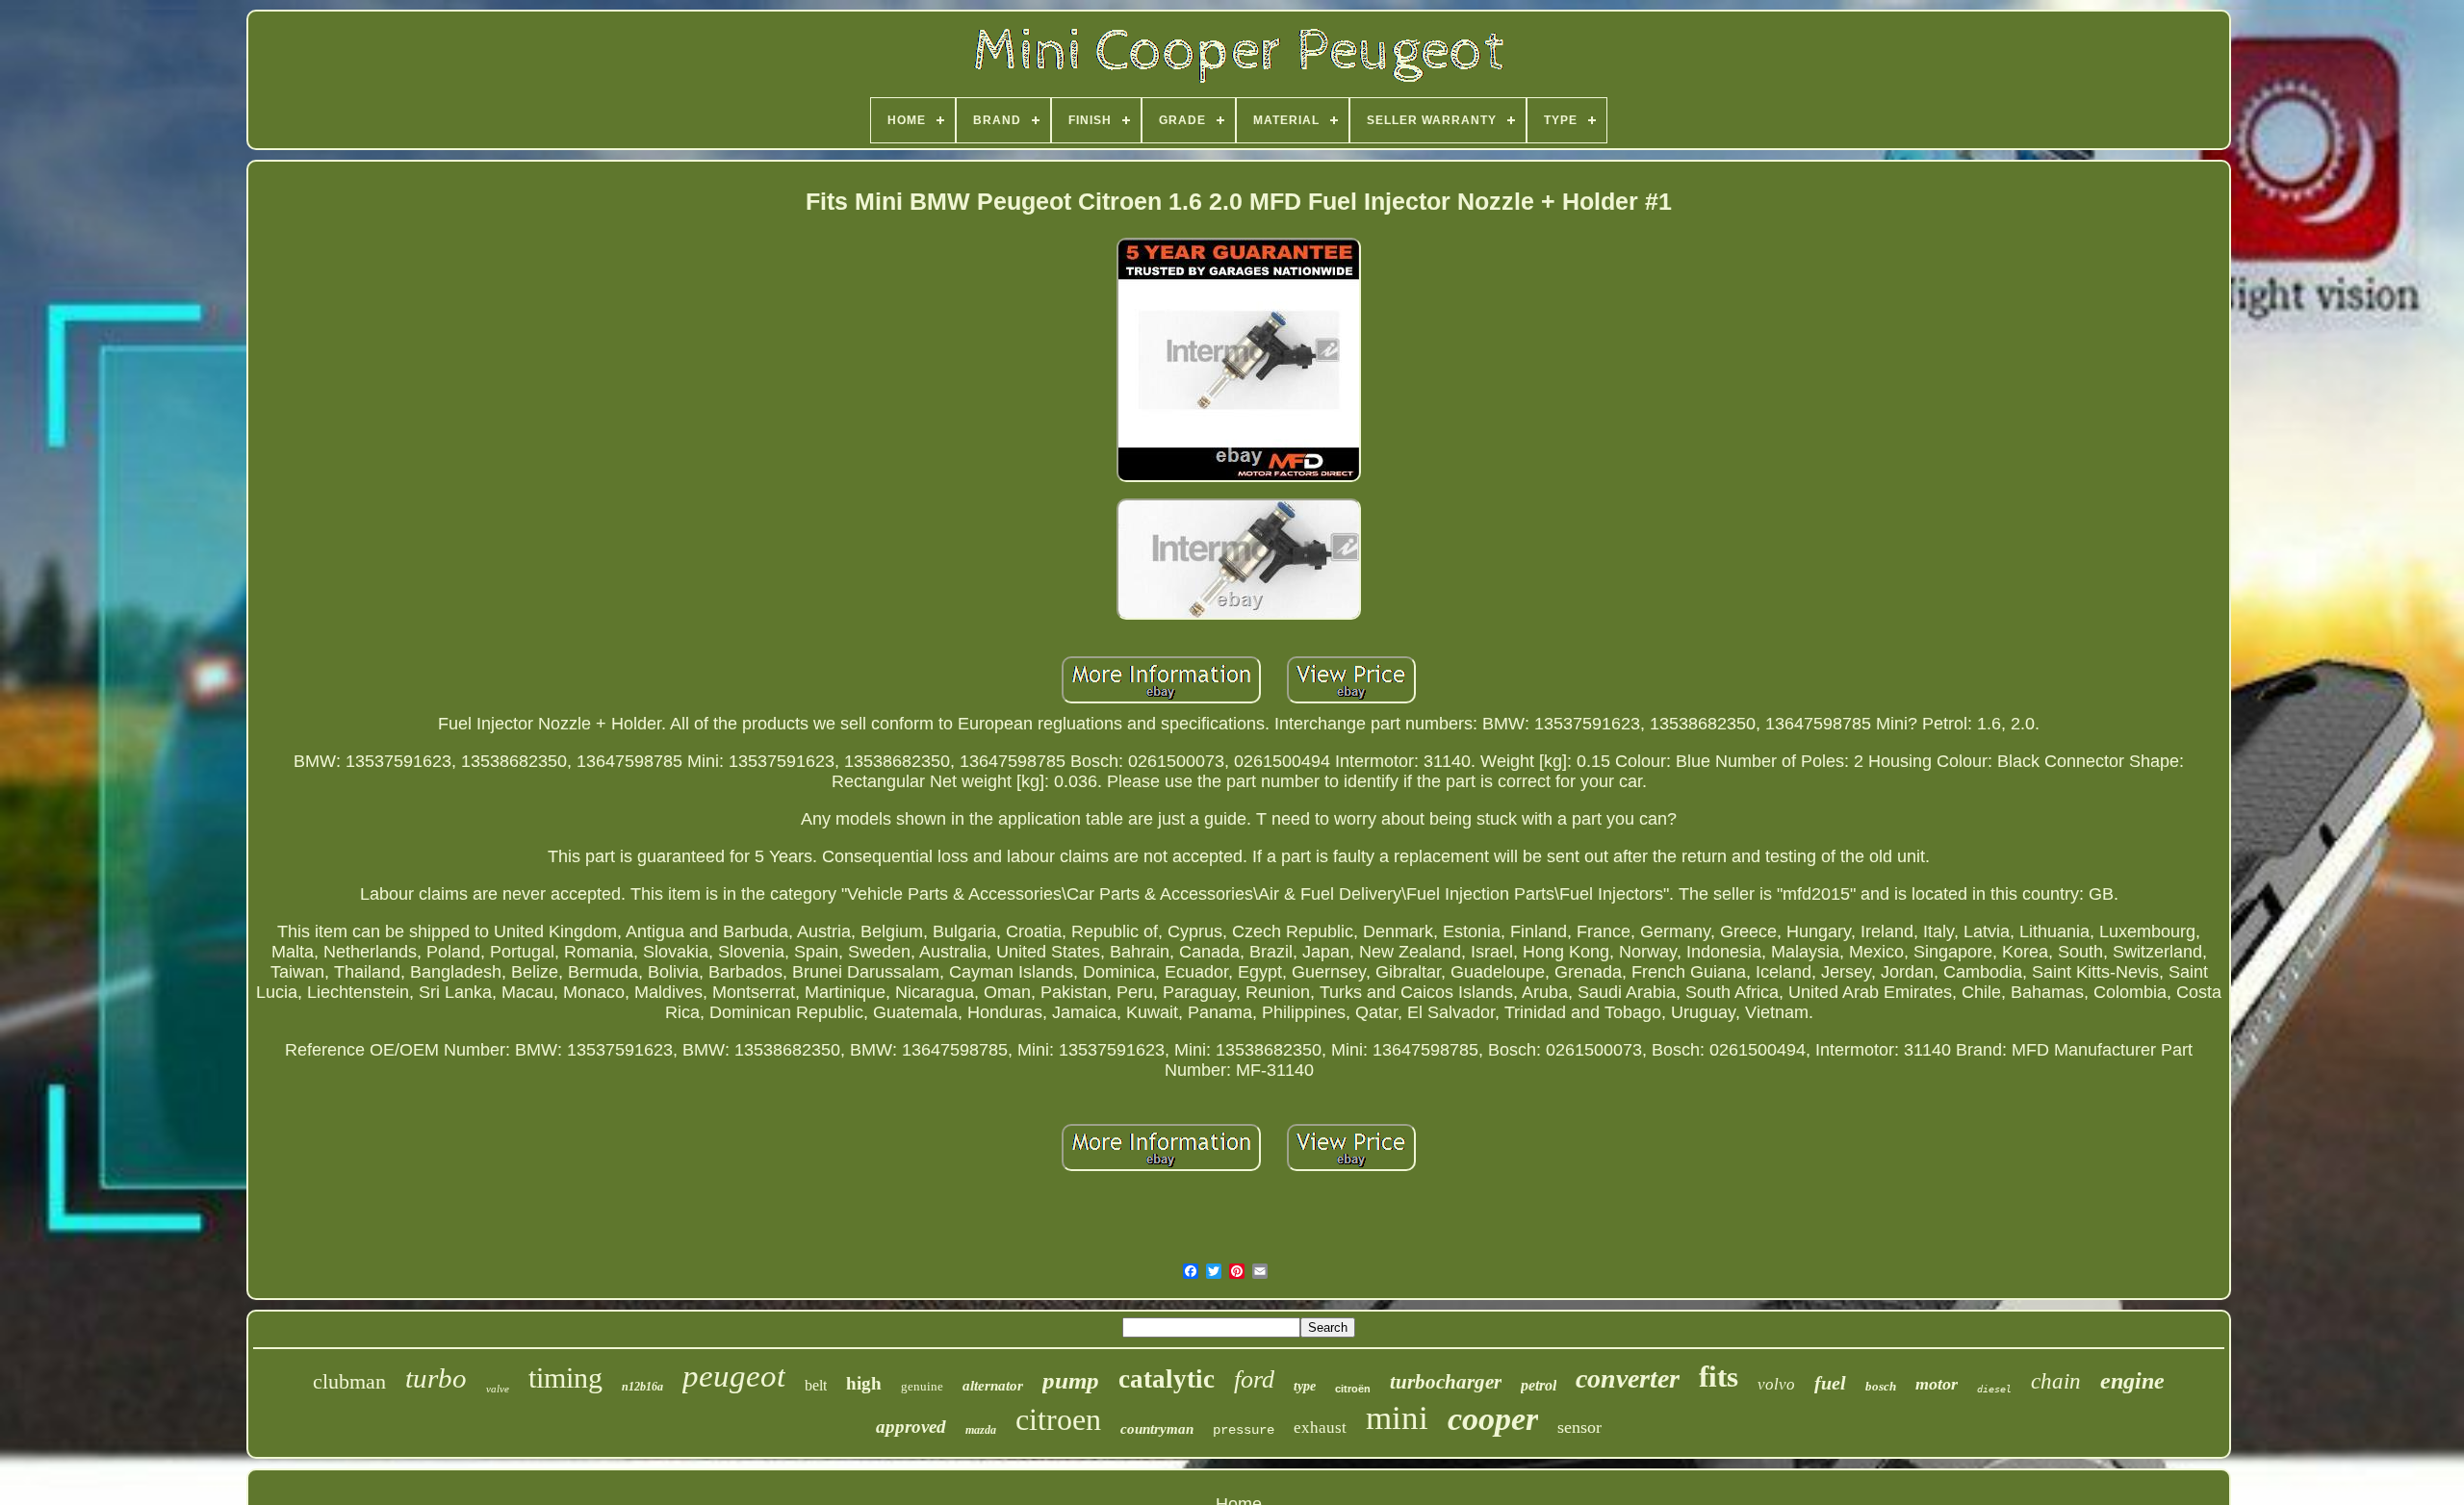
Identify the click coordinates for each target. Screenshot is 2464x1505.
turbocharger (1446, 1382)
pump (1071, 1380)
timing (565, 1377)
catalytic (1167, 1379)
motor (1937, 1384)
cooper (1493, 1419)
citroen (1058, 1419)
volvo (1776, 1384)
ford (1254, 1379)
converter (1628, 1378)
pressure (1244, 1430)
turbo (436, 1378)
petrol (1539, 1385)
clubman (349, 1381)
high (864, 1383)
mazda (981, 1430)
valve (498, 1389)
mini (1397, 1418)
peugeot (734, 1376)
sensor (1579, 1427)
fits (1719, 1377)
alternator (993, 1386)
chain (2056, 1381)
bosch (1881, 1386)
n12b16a (642, 1387)
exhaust (1320, 1428)
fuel (1830, 1383)
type (1305, 1386)
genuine (922, 1386)
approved (911, 1427)
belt (816, 1385)
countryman (1157, 1429)
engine (2132, 1381)
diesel (1994, 1389)
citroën (1353, 1389)
